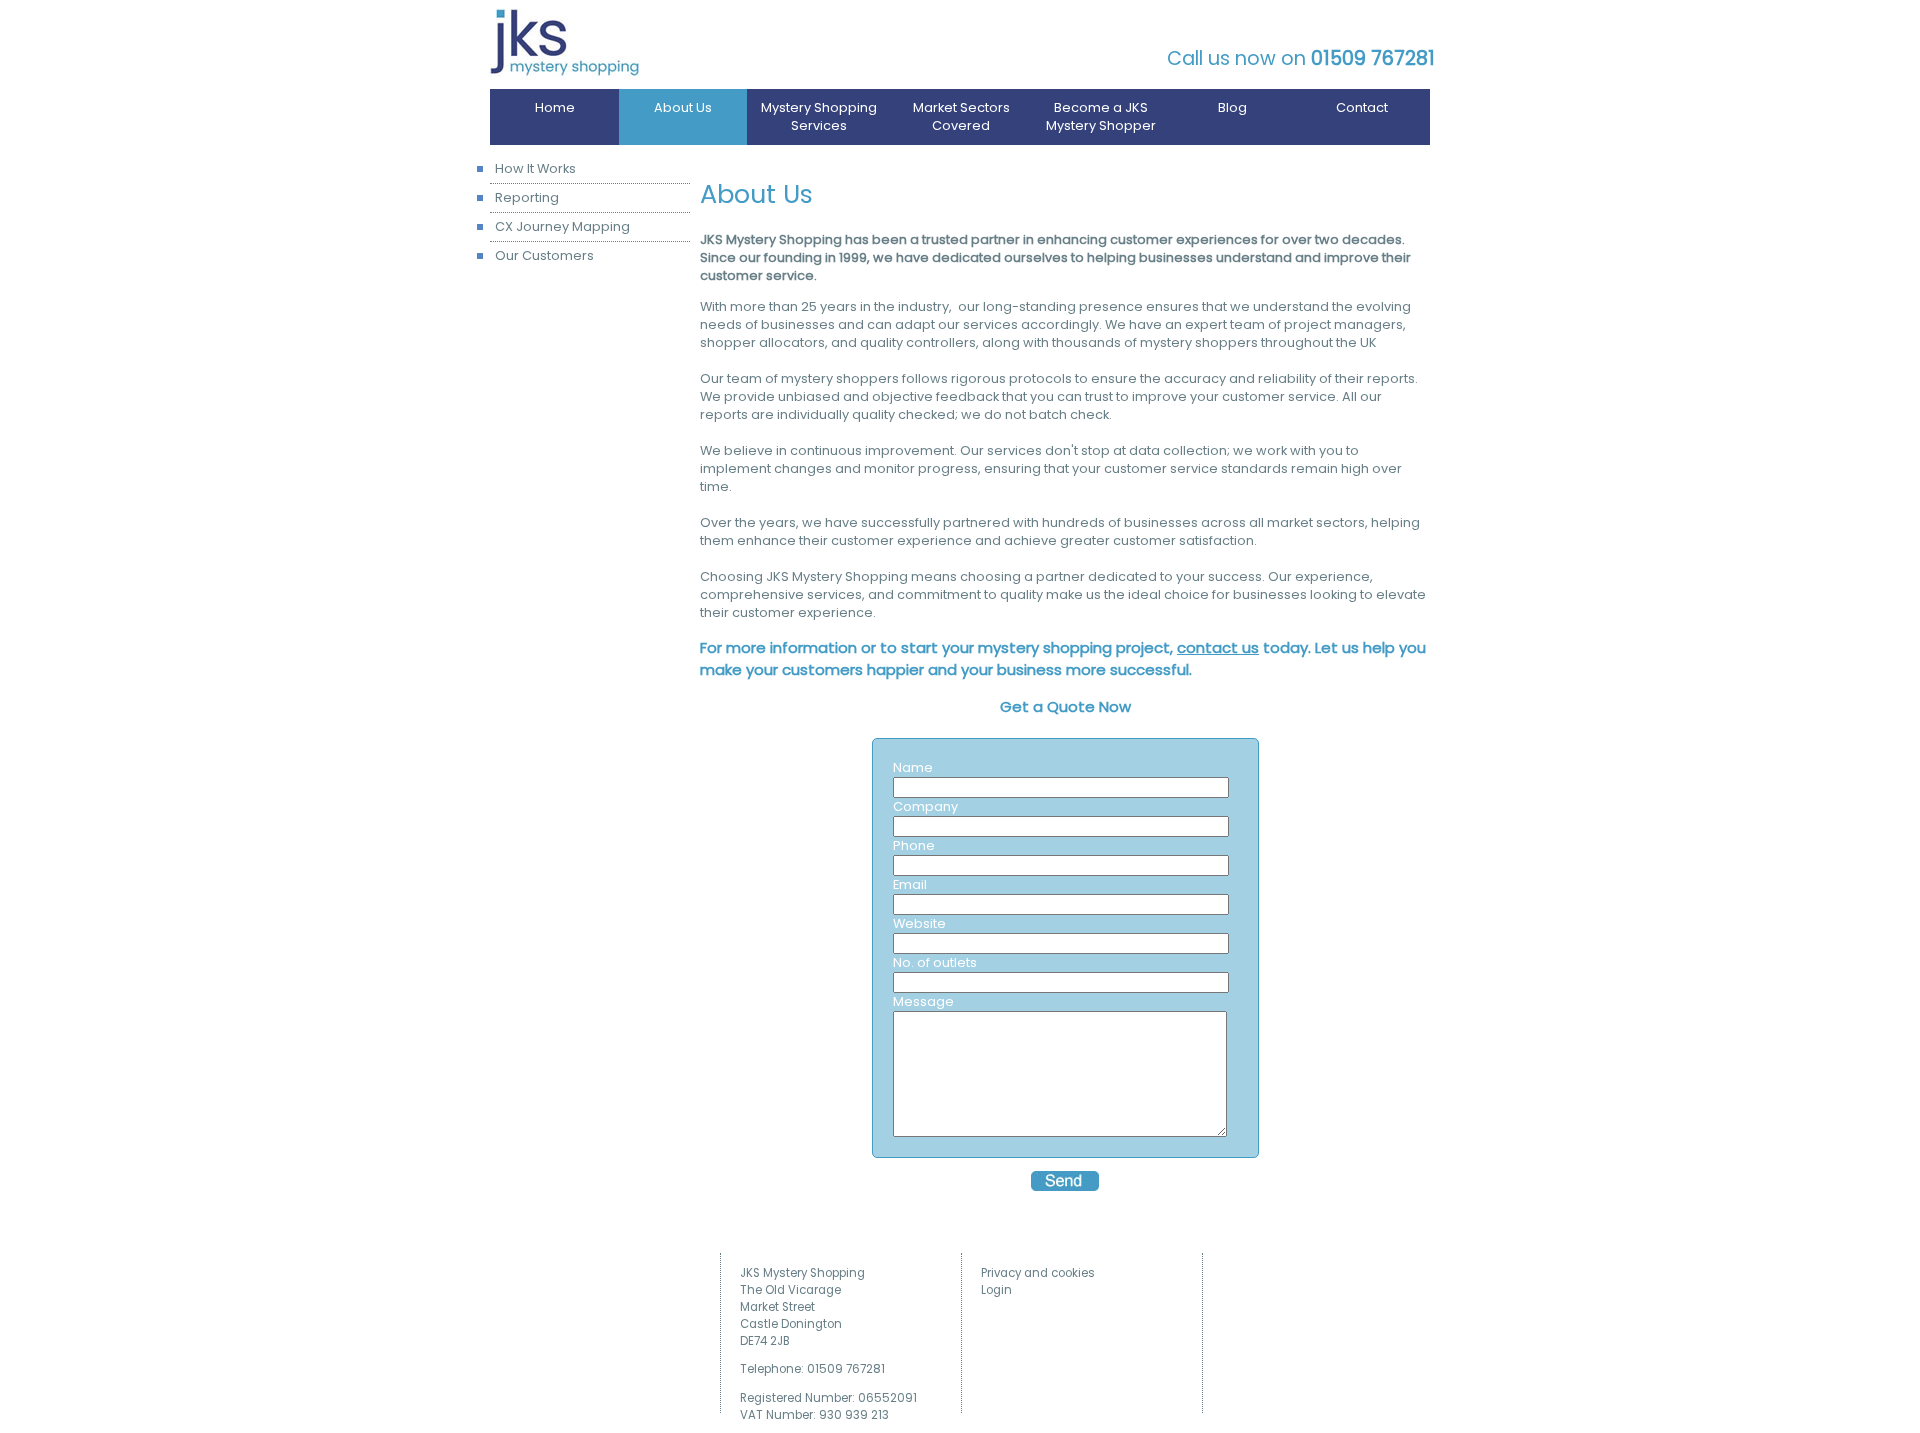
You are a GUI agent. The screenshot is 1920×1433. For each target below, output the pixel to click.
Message (923, 1001)
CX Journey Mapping (562, 226)
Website (919, 923)
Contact (1362, 107)
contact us (1218, 647)
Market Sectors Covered (961, 116)
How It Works (535, 168)
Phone (914, 845)
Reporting (527, 197)
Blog (1232, 107)
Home (555, 107)
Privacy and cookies (1038, 1273)
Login (996, 1290)
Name (913, 767)
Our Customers (544, 255)
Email (910, 884)
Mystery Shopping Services (819, 116)
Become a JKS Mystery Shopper (1101, 116)
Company (925, 806)
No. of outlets (935, 962)
